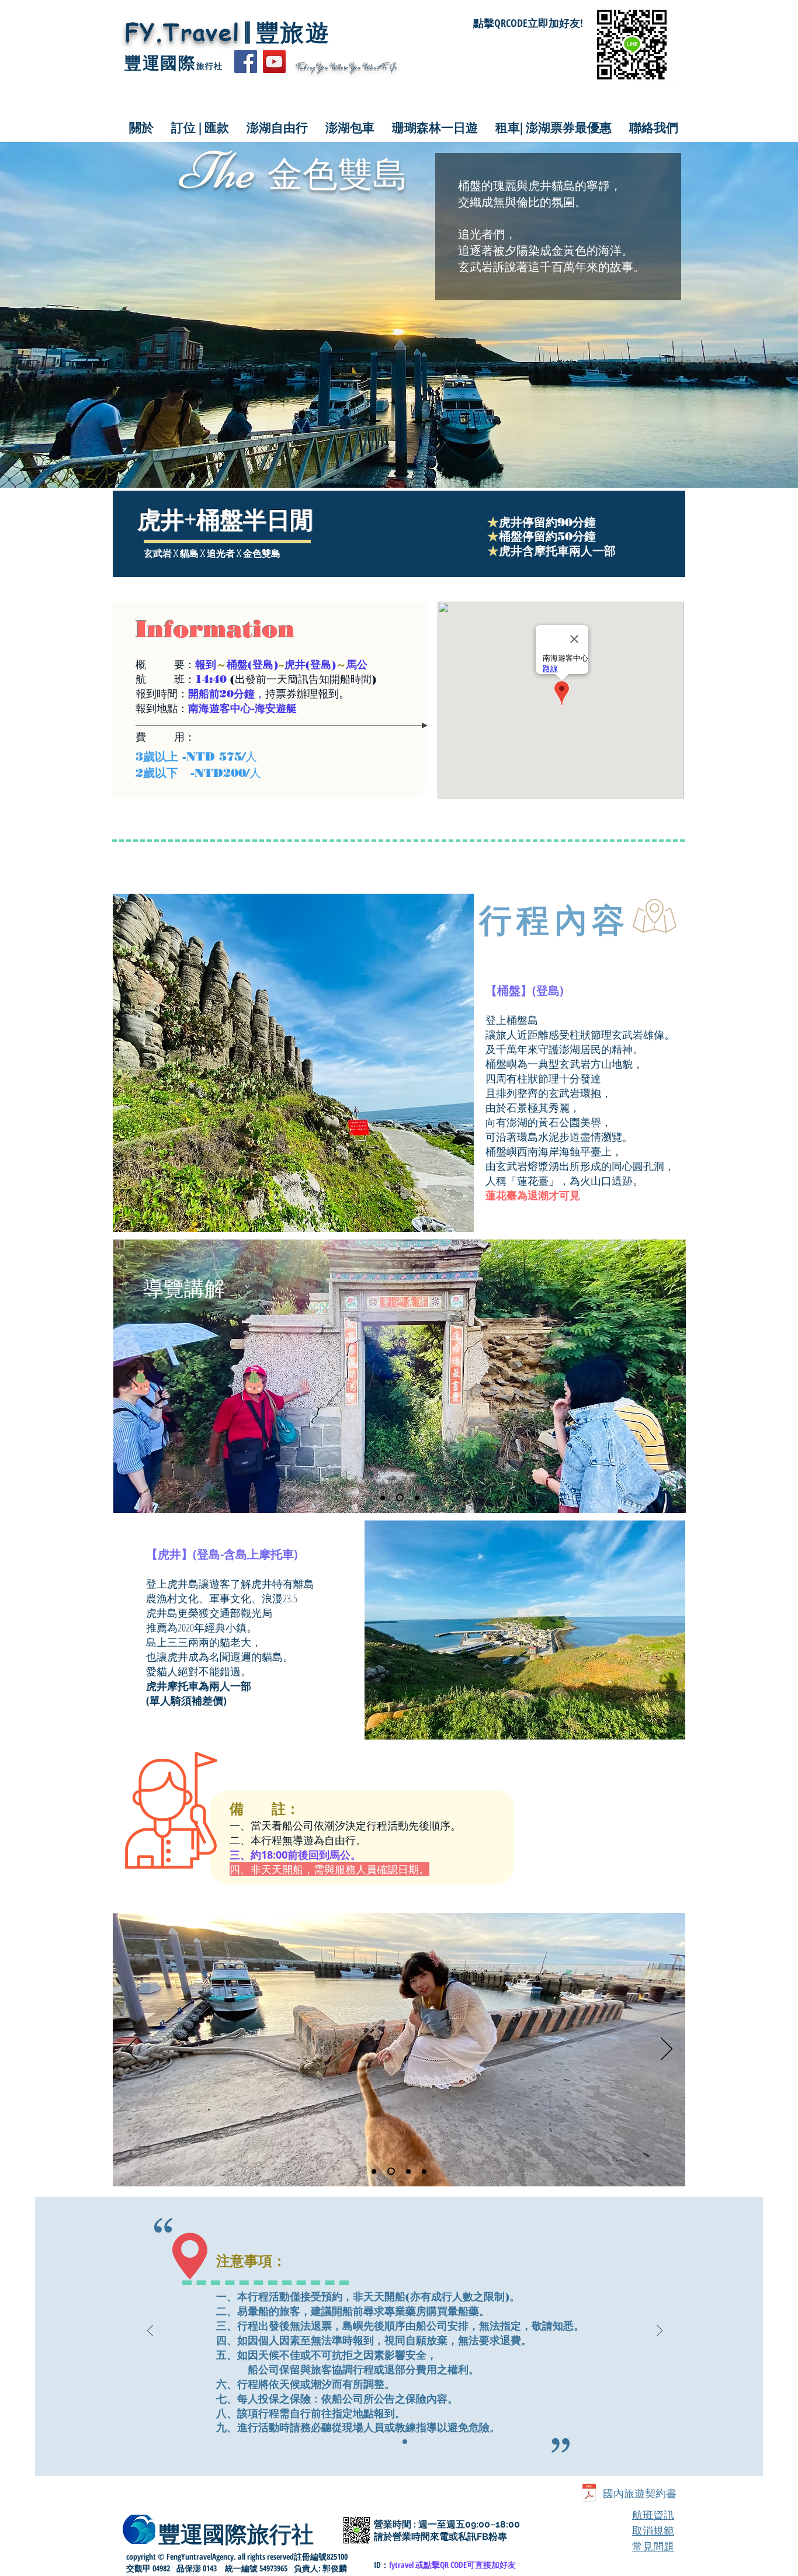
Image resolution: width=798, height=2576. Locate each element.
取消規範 (653, 2531)
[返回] (132, 1376)
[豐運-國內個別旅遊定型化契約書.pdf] (589, 2494)
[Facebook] (246, 62)
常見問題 (653, 2547)
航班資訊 (653, 2515)
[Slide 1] (405, 2442)
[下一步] (667, 1376)
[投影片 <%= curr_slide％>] (383, 1498)
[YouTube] (274, 62)
